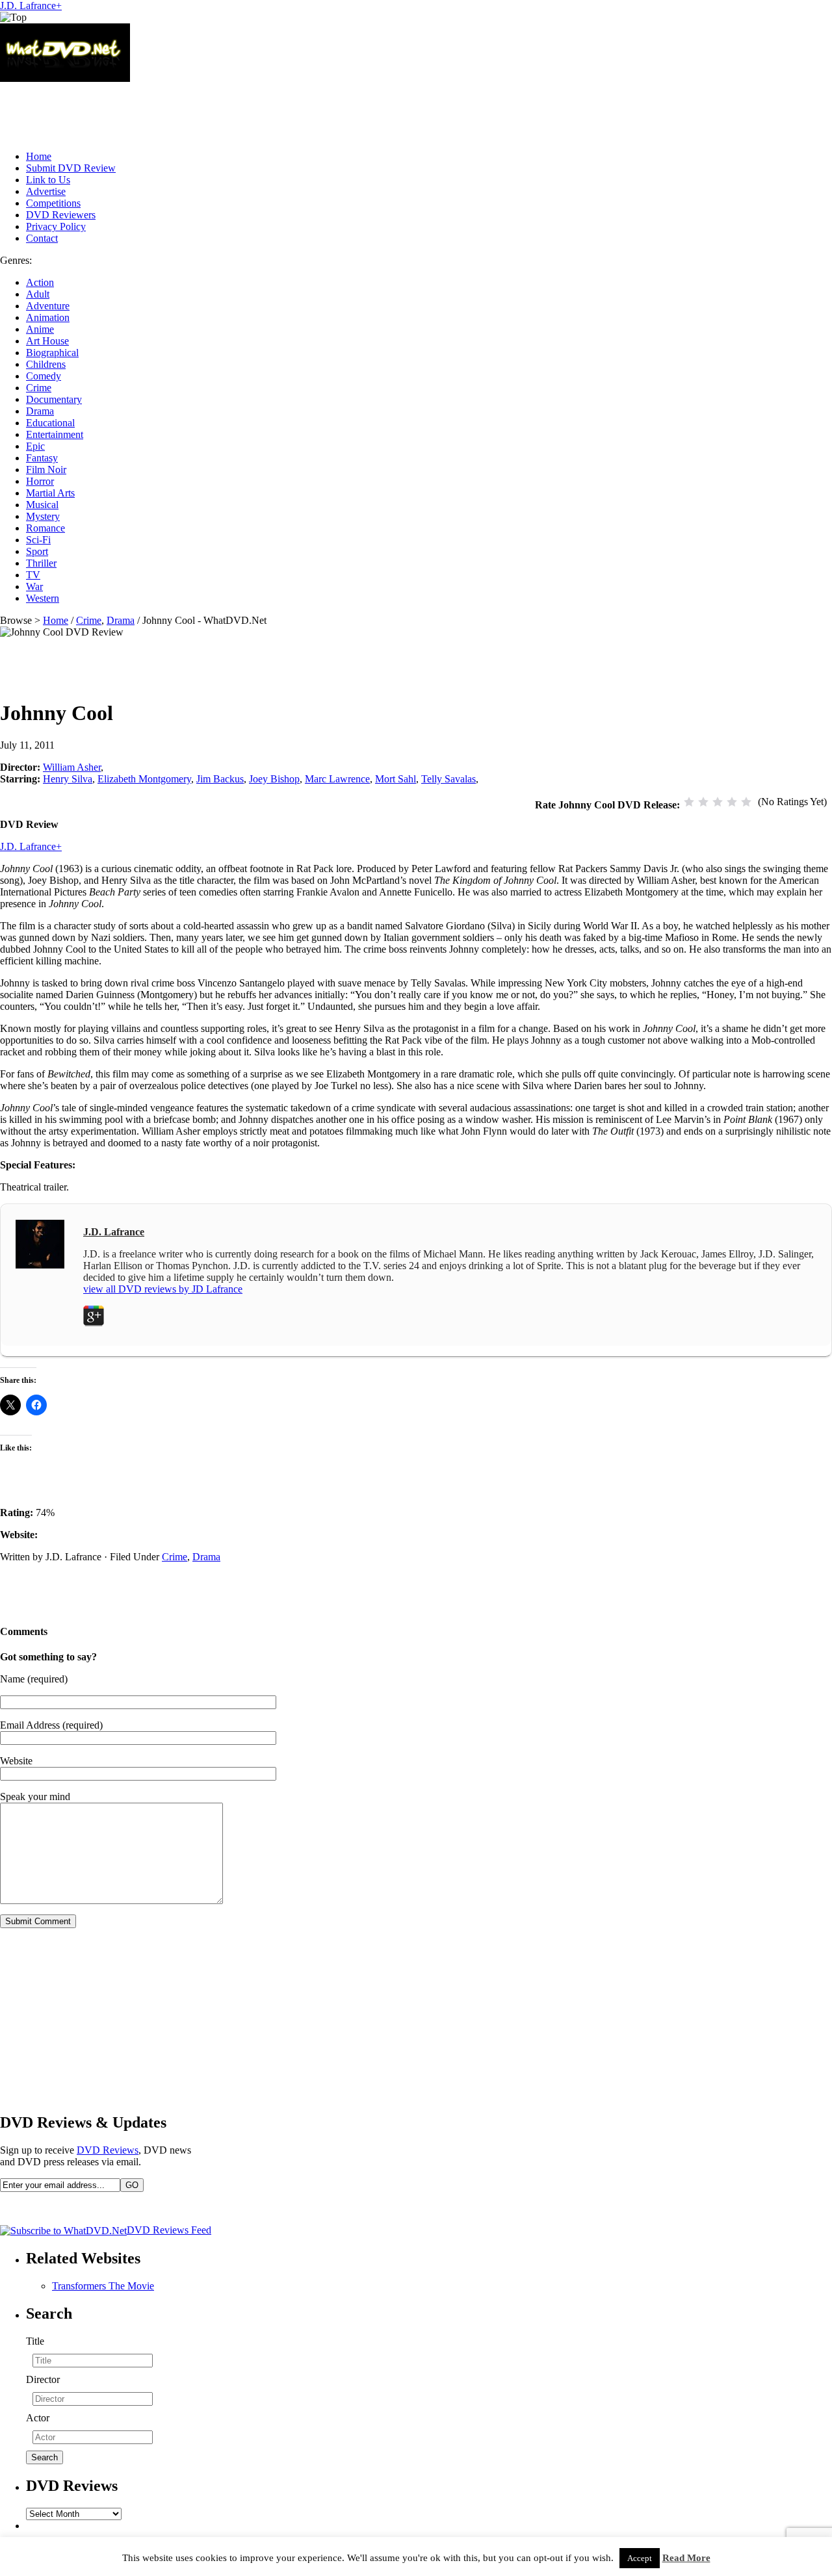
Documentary (54, 399)
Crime (39, 388)
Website (16, 1761)
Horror (40, 481)
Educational (50, 423)
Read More (686, 2558)
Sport (37, 551)
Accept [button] (640, 2558)
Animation (48, 317)
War (34, 586)
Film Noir (46, 470)
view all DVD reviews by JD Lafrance (163, 1289)
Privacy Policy (56, 226)
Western (43, 598)
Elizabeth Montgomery (144, 779)
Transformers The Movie (103, 2286)
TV (33, 575)
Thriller (41, 563)
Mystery (43, 516)
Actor (38, 2418)
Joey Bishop (274, 779)
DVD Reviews (108, 2150)
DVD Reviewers (61, 215)
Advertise (46, 191)
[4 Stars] (732, 802)
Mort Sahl (396, 779)
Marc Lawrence (337, 779)
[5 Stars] (746, 802)
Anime (40, 329)
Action (40, 282)
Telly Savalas (448, 779)
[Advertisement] (237, 111)
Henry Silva (68, 779)
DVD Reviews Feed (169, 2230)
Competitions (53, 203)
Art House (47, 341)
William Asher (72, 767)
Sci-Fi (38, 540)
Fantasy (42, 458)
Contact (42, 238)
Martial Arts (50, 493)
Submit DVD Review (71, 168)
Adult (38, 294)
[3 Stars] (718, 802)
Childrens (46, 364)
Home (39, 156)
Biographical (52, 353)
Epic (35, 446)
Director (43, 2379)
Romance (45, 528)
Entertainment (55, 434)
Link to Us (48, 180)
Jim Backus (220, 779)
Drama (40, 411)
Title (35, 2341)
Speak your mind (35, 1797)
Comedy (44, 376)
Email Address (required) (51, 1725)
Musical (42, 505)
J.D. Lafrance (28, 6)
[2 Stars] (703, 802)
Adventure (48, 306)
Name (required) (34, 1679)
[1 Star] (689, 802)
